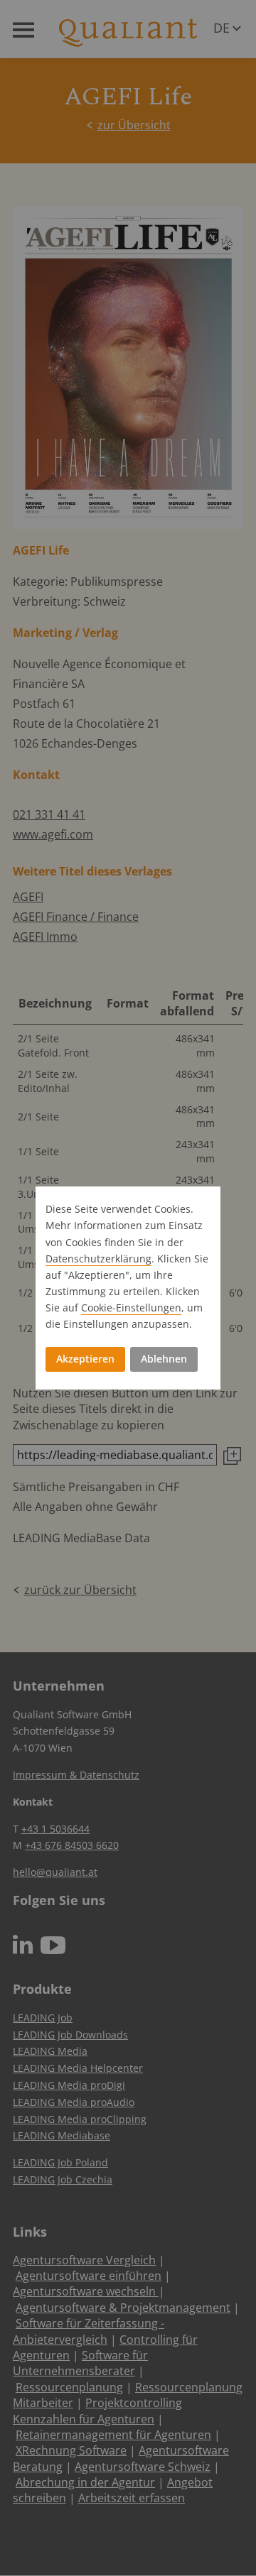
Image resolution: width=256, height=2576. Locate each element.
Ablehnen (164, 1359)
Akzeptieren (85, 1359)
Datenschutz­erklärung (98, 1259)
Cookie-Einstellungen (131, 1308)
